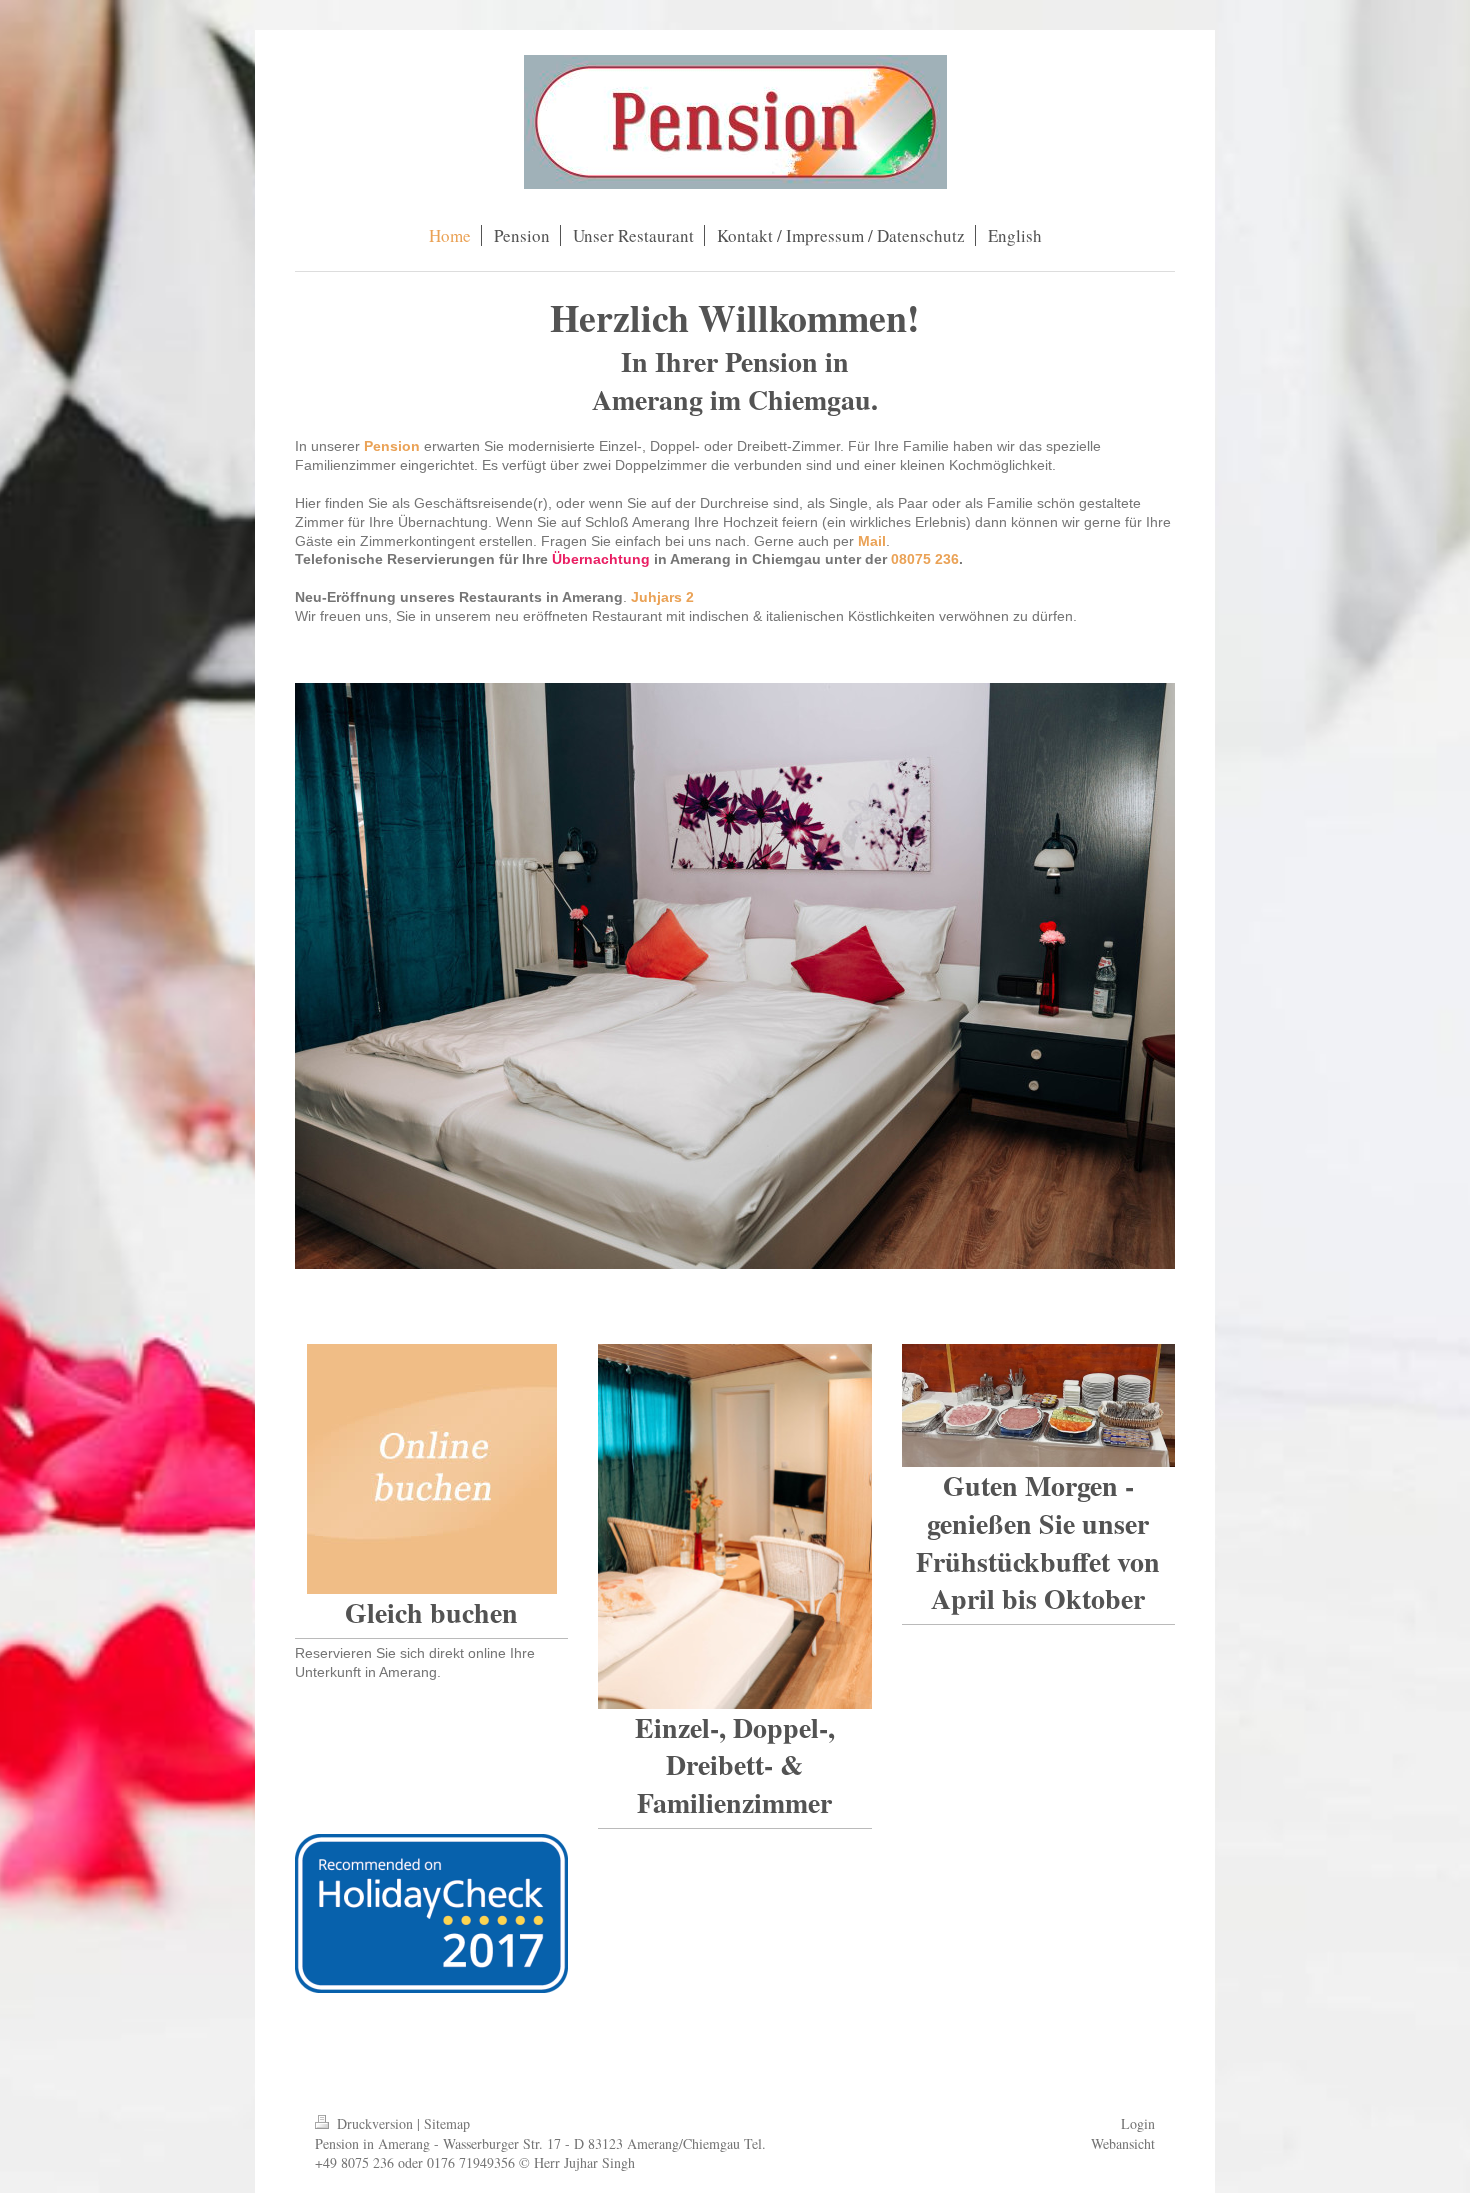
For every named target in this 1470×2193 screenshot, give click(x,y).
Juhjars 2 (662, 597)
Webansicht (1123, 2143)
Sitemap (447, 2123)
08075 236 (925, 559)
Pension (392, 446)
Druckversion (375, 2123)
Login (1138, 2123)
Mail (872, 541)
